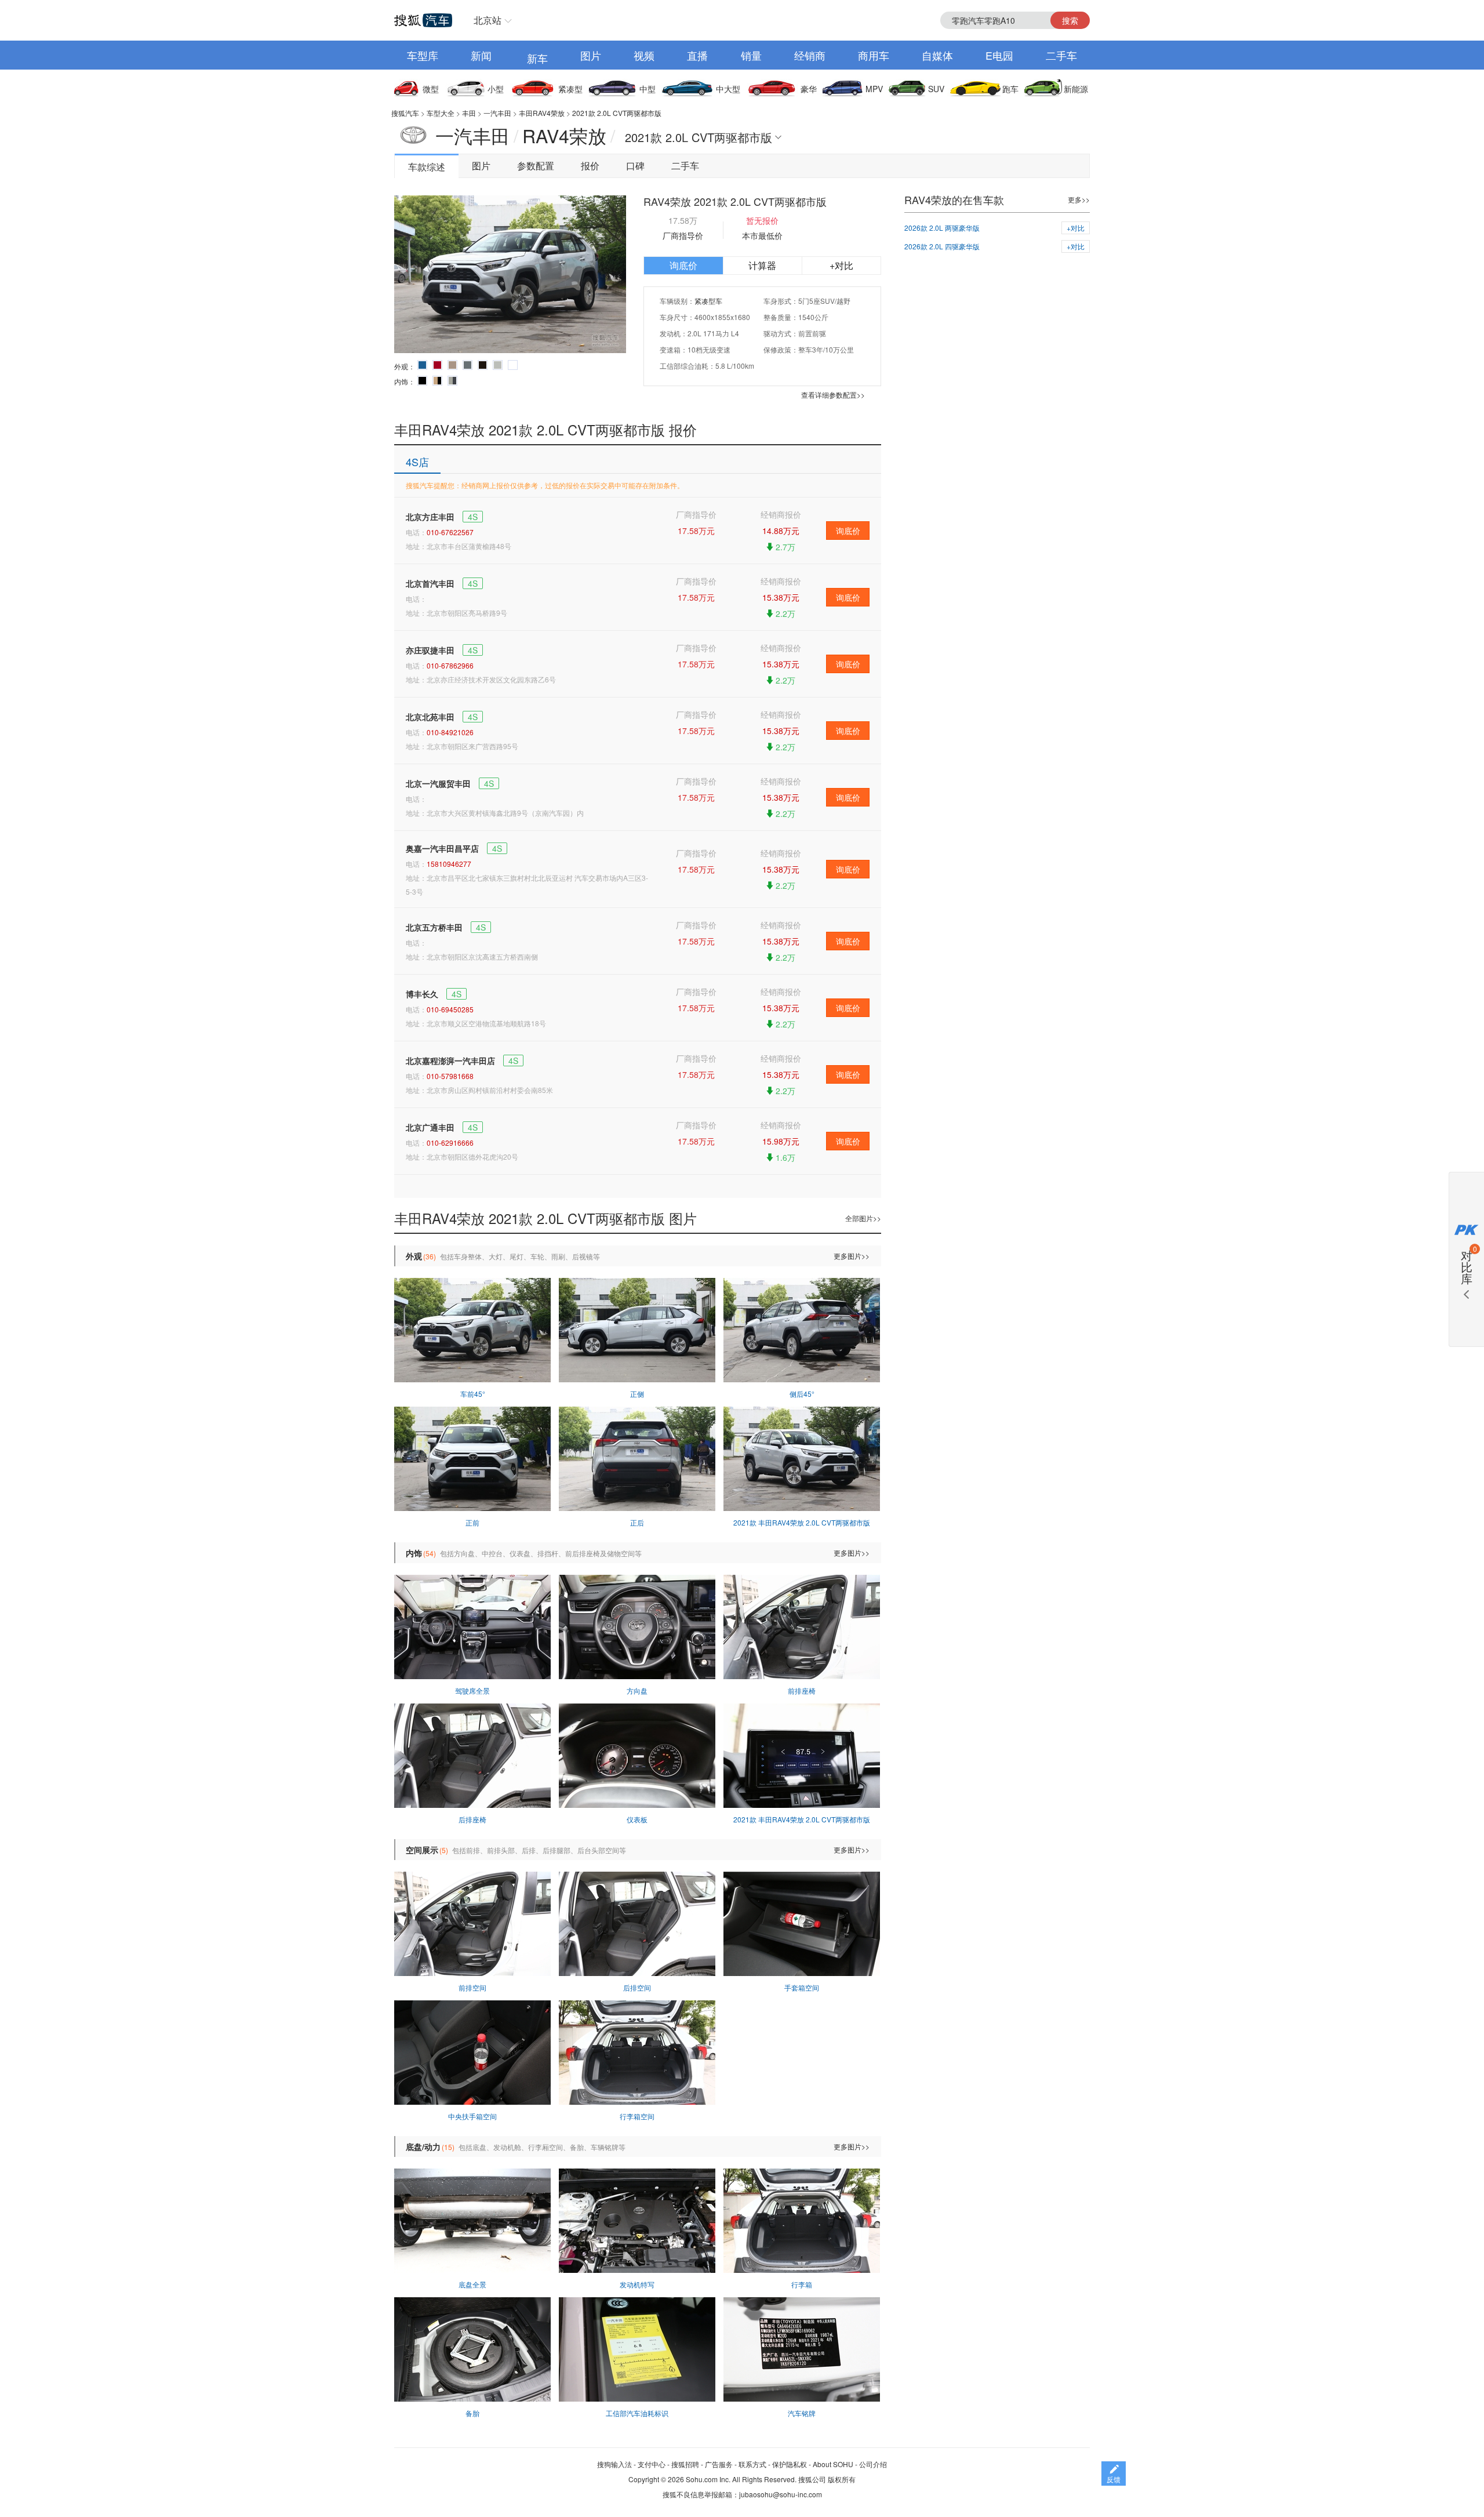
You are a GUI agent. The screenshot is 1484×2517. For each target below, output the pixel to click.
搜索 (1070, 20)
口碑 (635, 166)
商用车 (874, 55)
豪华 (809, 89)
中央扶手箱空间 (472, 2116)
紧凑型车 (708, 301)
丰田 (469, 113)
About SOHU (833, 2464)
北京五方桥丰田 (434, 927)
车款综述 (427, 167)
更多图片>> (852, 1256)
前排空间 (472, 1987)
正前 (472, 1522)
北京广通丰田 (430, 1127)
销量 (751, 55)
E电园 (999, 55)
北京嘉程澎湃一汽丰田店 (450, 1060)
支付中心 (652, 2464)
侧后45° (802, 1394)
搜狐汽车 (405, 113)
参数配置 (536, 166)
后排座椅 (472, 1819)
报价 (590, 166)
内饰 (414, 1553)
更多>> (1079, 199)
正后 (637, 1522)
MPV (874, 89)
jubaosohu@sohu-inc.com (781, 2494)
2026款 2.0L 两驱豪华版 (942, 228)
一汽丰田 (497, 113)
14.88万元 (781, 531)
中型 (648, 89)
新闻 (481, 55)
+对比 (841, 265)
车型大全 (441, 113)
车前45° (473, 1394)
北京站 (488, 20)
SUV (936, 89)
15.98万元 (781, 1141)
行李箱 (802, 2284)
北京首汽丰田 (430, 583)
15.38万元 (781, 597)
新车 (537, 58)
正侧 (637, 1394)
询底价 (683, 265)
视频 (644, 55)
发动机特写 (637, 2284)
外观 (414, 1256)
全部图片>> (863, 1218)
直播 (697, 55)
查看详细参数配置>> (833, 395)
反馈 (1114, 2479)
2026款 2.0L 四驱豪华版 (942, 246)
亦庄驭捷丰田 (430, 650)
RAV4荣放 (564, 135)
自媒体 (937, 55)
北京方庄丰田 (430, 517)
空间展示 (422, 1850)
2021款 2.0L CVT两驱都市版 (617, 113)
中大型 (728, 89)
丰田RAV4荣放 (542, 113)
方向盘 (637, 1690)
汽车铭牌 (802, 2413)
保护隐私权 (790, 2464)
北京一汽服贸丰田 (438, 783)
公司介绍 (873, 2464)
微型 (431, 89)
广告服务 (719, 2464)
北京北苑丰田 (430, 717)
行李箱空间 (637, 2116)
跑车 (1010, 89)
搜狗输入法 (614, 2464)
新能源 (1076, 89)
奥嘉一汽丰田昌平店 (442, 848)
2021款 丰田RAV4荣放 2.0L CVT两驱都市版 (802, 1522)
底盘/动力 (423, 2146)
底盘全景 (472, 2284)
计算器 (762, 265)
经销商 (810, 55)
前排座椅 (802, 1690)
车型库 (423, 55)
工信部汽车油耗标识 (637, 2413)
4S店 (417, 462)
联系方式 (752, 2464)
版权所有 (842, 2479)
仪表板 (637, 1819)
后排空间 (637, 1987)
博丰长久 (422, 994)
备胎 (472, 2413)
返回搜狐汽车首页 (423, 20)
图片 (591, 55)
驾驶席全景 (472, 1690)
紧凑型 (570, 89)
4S (473, 517)
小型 (496, 89)
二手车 (1061, 55)
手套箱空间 (802, 1987)
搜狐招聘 (685, 2464)
